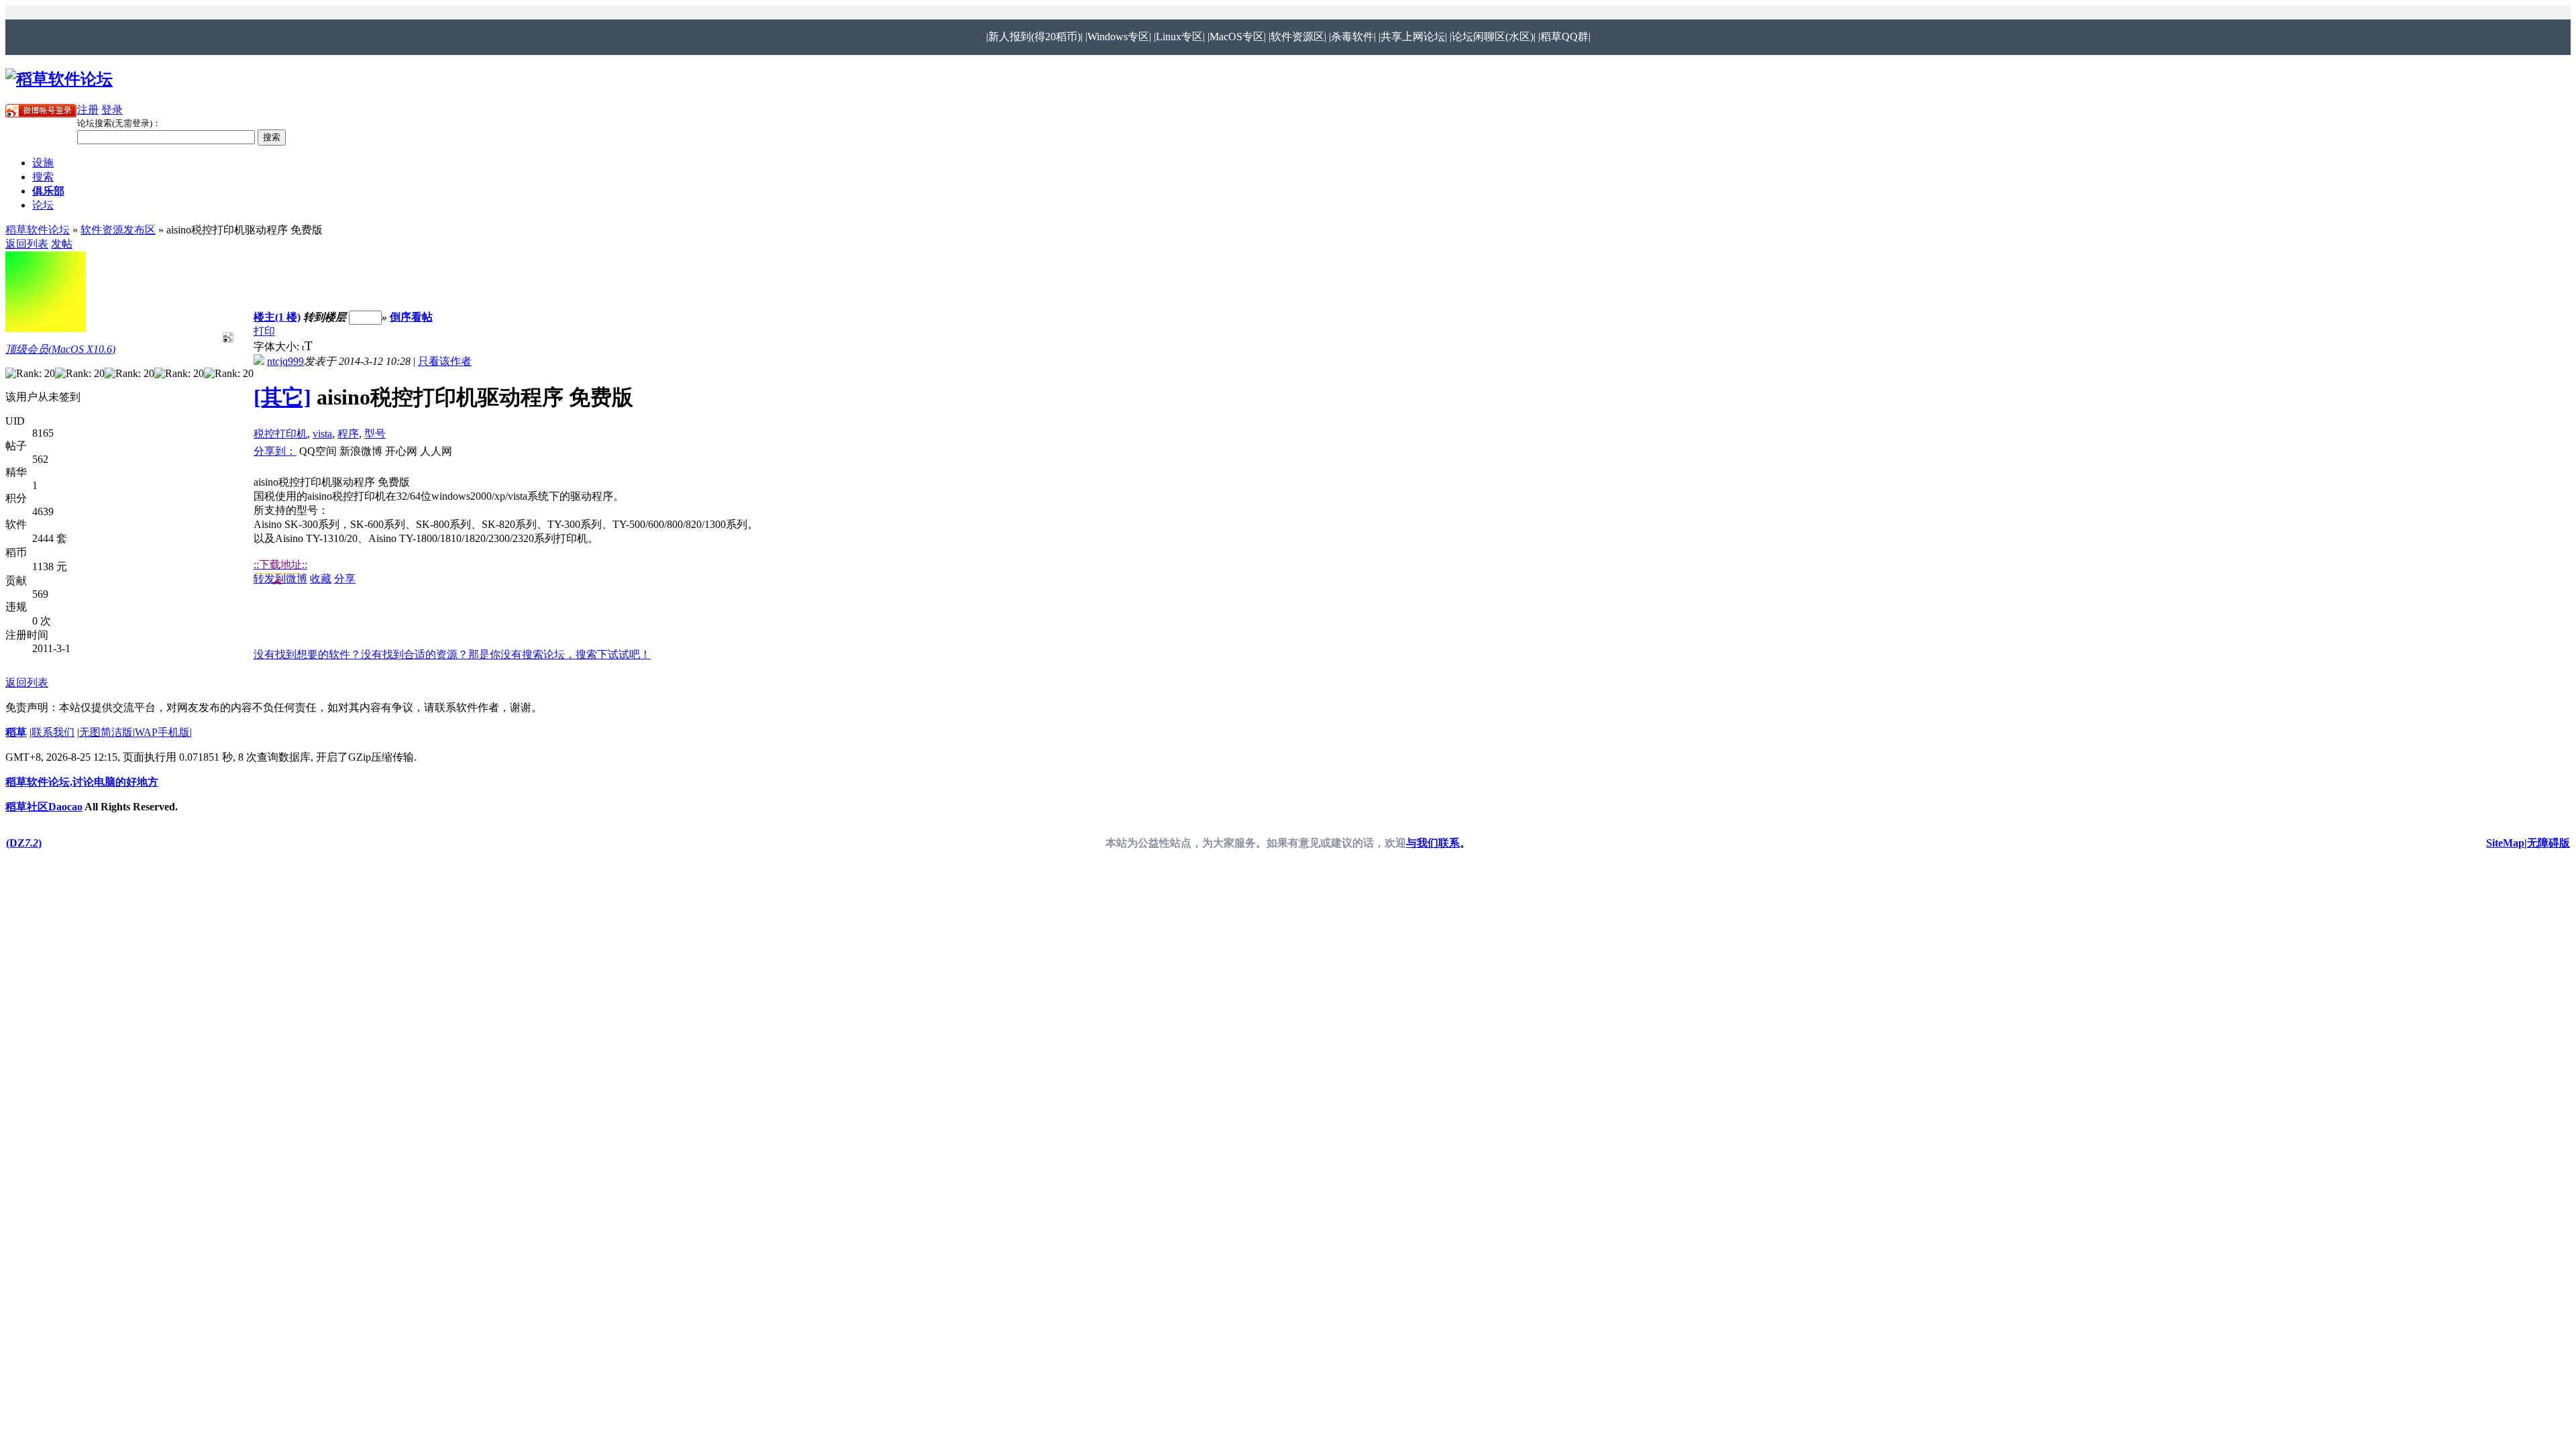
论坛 (43, 205)
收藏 (321, 579)
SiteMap (2505, 843)
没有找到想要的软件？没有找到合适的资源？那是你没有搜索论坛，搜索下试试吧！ (452, 654)
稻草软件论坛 (38, 230)
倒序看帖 (411, 317)
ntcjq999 (285, 361)
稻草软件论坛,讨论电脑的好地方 (82, 782)
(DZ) (24, 843)
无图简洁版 (106, 732)
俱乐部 (48, 191)
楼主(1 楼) (277, 317)
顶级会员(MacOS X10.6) (60, 349)
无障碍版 (2548, 843)
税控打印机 (280, 434)
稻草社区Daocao (44, 807)
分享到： (275, 451)
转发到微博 (280, 579)
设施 (43, 163)
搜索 (43, 177)
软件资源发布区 (118, 230)
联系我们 (53, 732)
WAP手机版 (162, 732)
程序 (348, 434)
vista (322, 434)
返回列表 (27, 244)
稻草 (16, 732)
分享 (345, 579)
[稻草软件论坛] (59, 79)
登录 (112, 110)
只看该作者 (445, 361)
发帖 (62, 244)
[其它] (282, 397)
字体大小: (278, 346)
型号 (375, 434)
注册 (88, 110)
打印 (264, 331)
